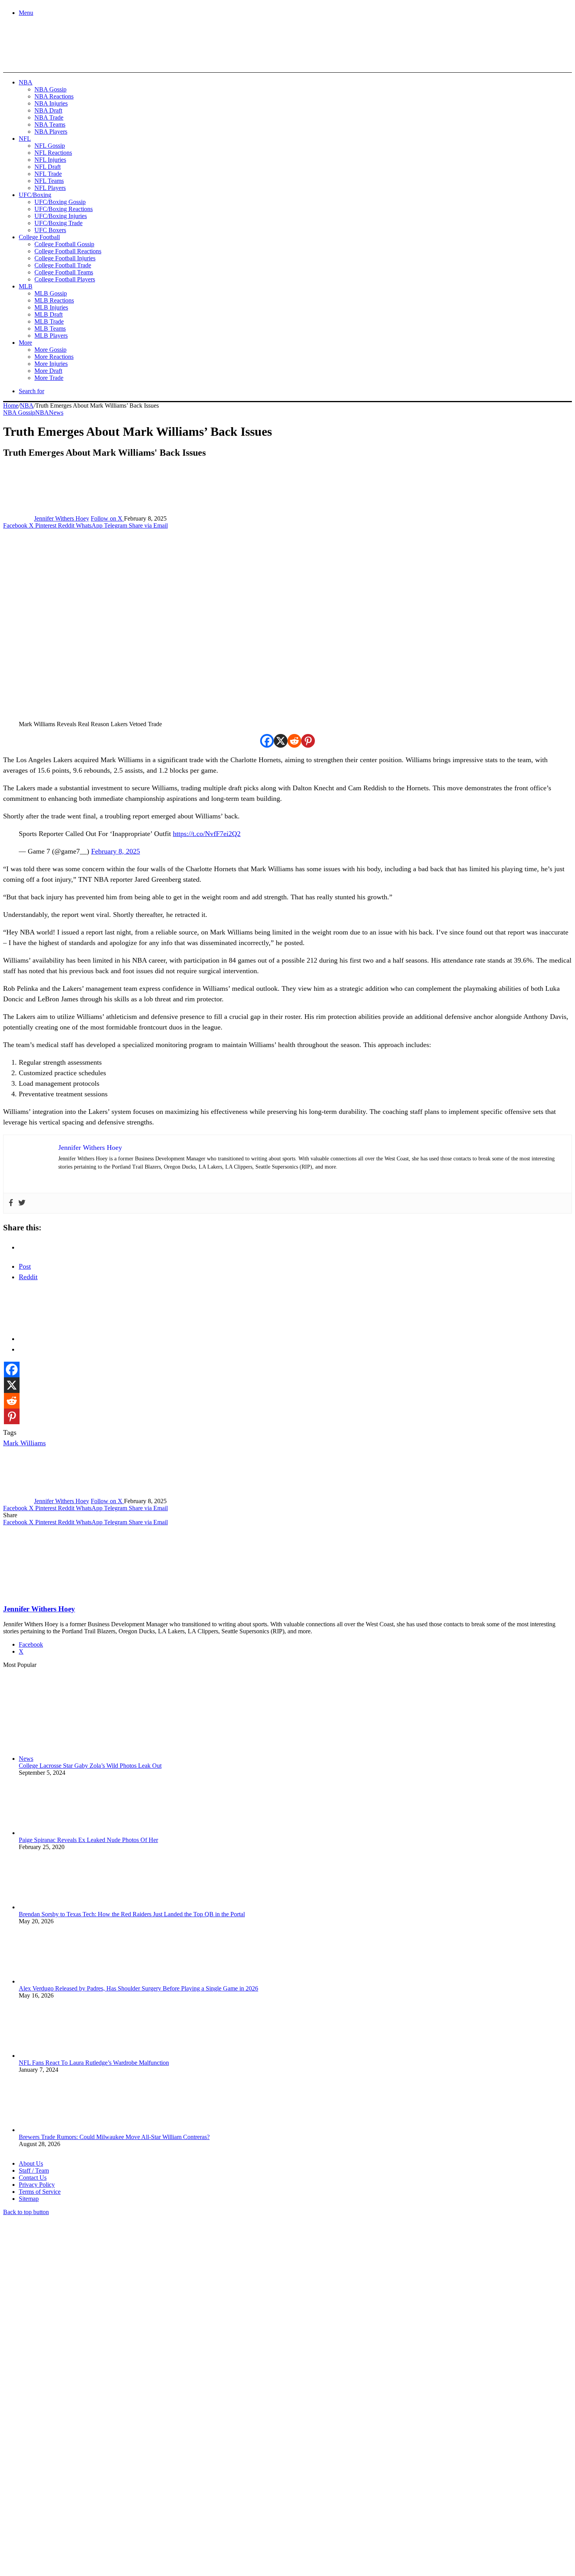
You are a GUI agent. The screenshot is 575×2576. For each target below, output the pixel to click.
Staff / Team (34, 2171)
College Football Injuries (65, 258)
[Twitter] (22, 1203)
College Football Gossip (64, 244)
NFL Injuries (50, 160)
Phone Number (172, 2491)
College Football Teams (64, 272)
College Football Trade (63, 265)
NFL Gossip (50, 146)
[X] (281, 741)
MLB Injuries (51, 307)
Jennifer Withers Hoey (62, 518)
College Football (39, 237)
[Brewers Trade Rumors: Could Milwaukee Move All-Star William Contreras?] (62, 2130)
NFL (25, 139)
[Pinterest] (308, 741)
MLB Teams (50, 328)
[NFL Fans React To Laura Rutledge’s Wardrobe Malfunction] (62, 2056)
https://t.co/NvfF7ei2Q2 (207, 834)
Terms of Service (40, 2192)
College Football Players (65, 279)
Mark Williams (24, 1443)
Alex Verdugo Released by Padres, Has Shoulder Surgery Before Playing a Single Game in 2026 (138, 1988)
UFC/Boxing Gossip (60, 202)
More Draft (48, 371)
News (56, 413)
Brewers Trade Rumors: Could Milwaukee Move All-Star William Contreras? (114, 2137)
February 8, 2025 (116, 851)
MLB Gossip (51, 293)
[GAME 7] (38, 59)
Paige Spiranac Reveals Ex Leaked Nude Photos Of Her (88, 1840)
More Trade (49, 378)
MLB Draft (49, 314)
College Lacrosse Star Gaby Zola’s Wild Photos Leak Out (90, 1766)
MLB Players (51, 336)
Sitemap (29, 2199)
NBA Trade (49, 117)
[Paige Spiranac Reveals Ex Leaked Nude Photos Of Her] (62, 1833)
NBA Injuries (51, 103)
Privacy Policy (37, 2185)
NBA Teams (50, 124)
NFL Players (50, 188)
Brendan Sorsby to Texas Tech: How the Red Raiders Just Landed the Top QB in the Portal (132, 1914)
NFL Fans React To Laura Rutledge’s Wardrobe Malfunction (94, 2063)
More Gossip (50, 350)
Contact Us (33, 2178)
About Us (31, 2163)
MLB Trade (49, 321)
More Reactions (54, 357)
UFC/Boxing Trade (58, 223)
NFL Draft (48, 167)
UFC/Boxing (35, 195)
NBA (26, 82)
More (25, 343)
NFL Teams (49, 181)
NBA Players (51, 132)
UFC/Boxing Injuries (61, 216)
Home (11, 405)
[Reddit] (294, 741)
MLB (26, 286)
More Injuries (51, 364)
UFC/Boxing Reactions (64, 209)
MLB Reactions (54, 300)
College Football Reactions (68, 251)
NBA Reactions (54, 96)
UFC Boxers (50, 230)
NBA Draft (48, 110)
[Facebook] (267, 741)
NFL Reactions (53, 153)
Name (52, 2491)
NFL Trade (48, 174)
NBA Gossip (50, 89)
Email (106, 2491)
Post (25, 1266)
